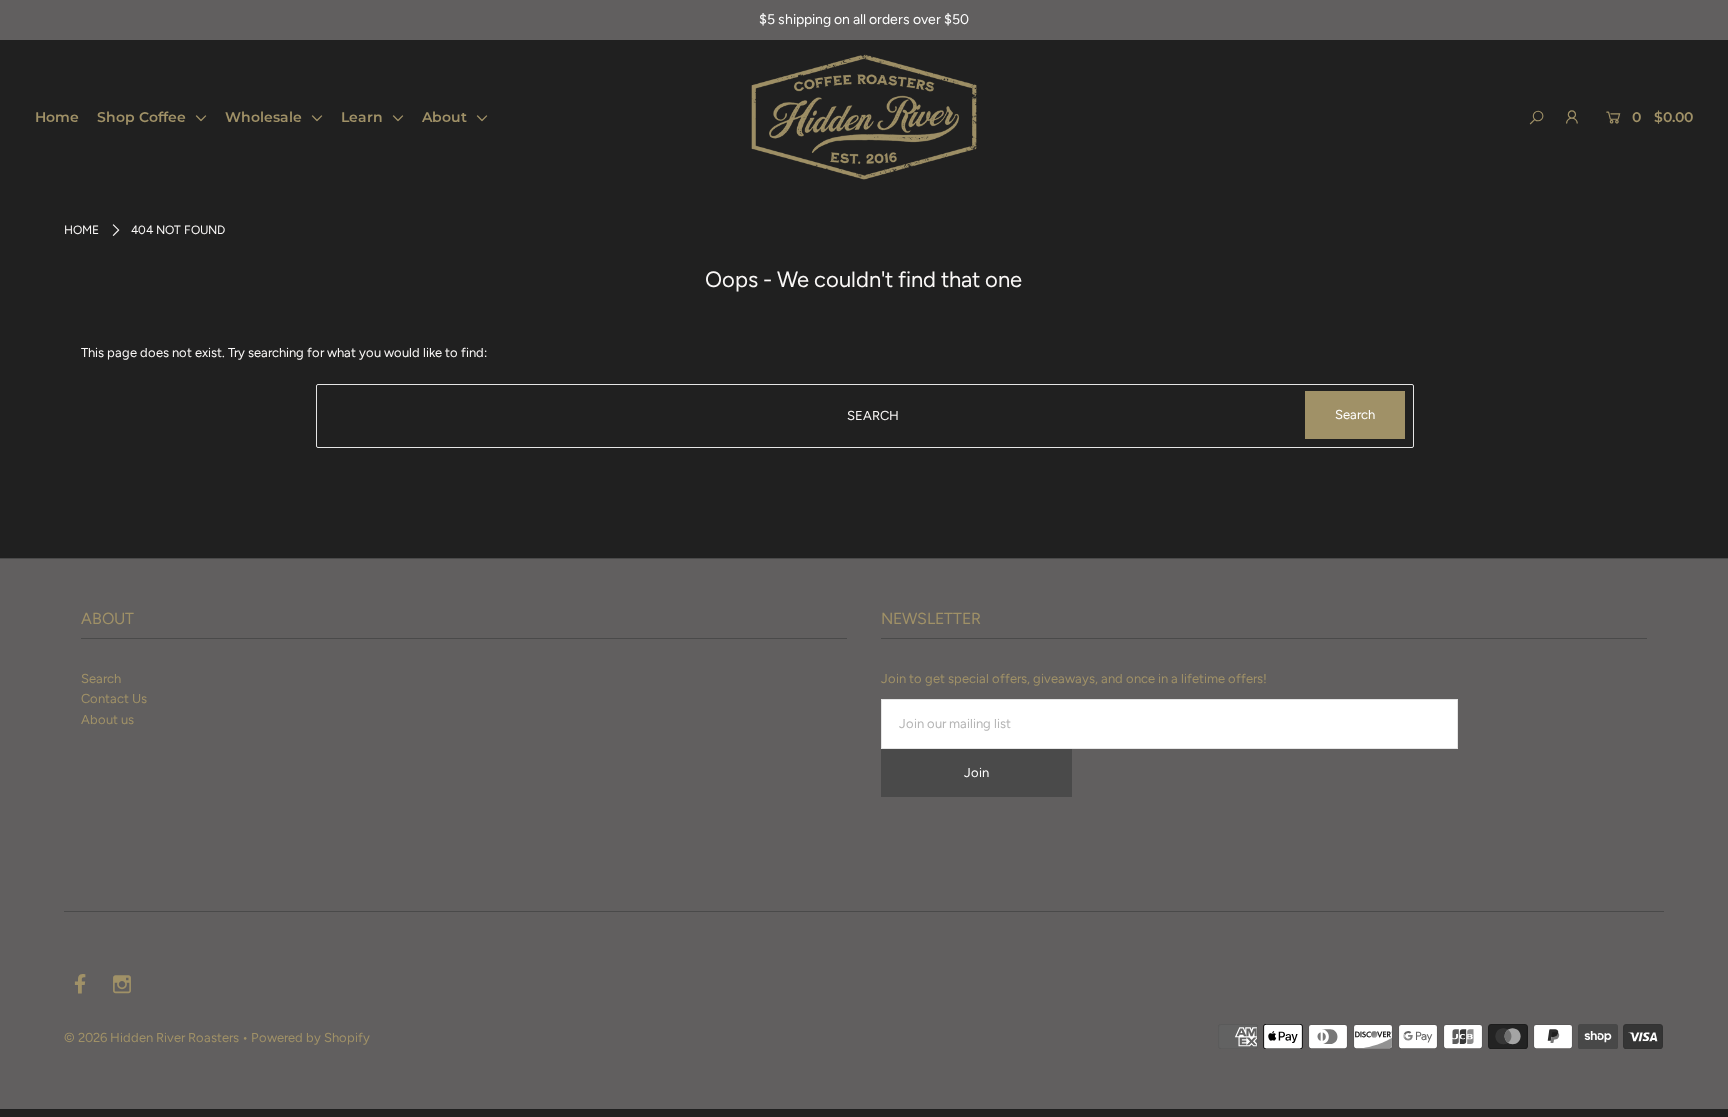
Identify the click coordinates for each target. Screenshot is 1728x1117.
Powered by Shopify (310, 1037)
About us (107, 719)
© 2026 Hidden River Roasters (151, 1037)
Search (101, 678)
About (446, 117)
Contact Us (114, 698)
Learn (364, 117)
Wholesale (265, 117)
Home (57, 117)
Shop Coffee (143, 117)
